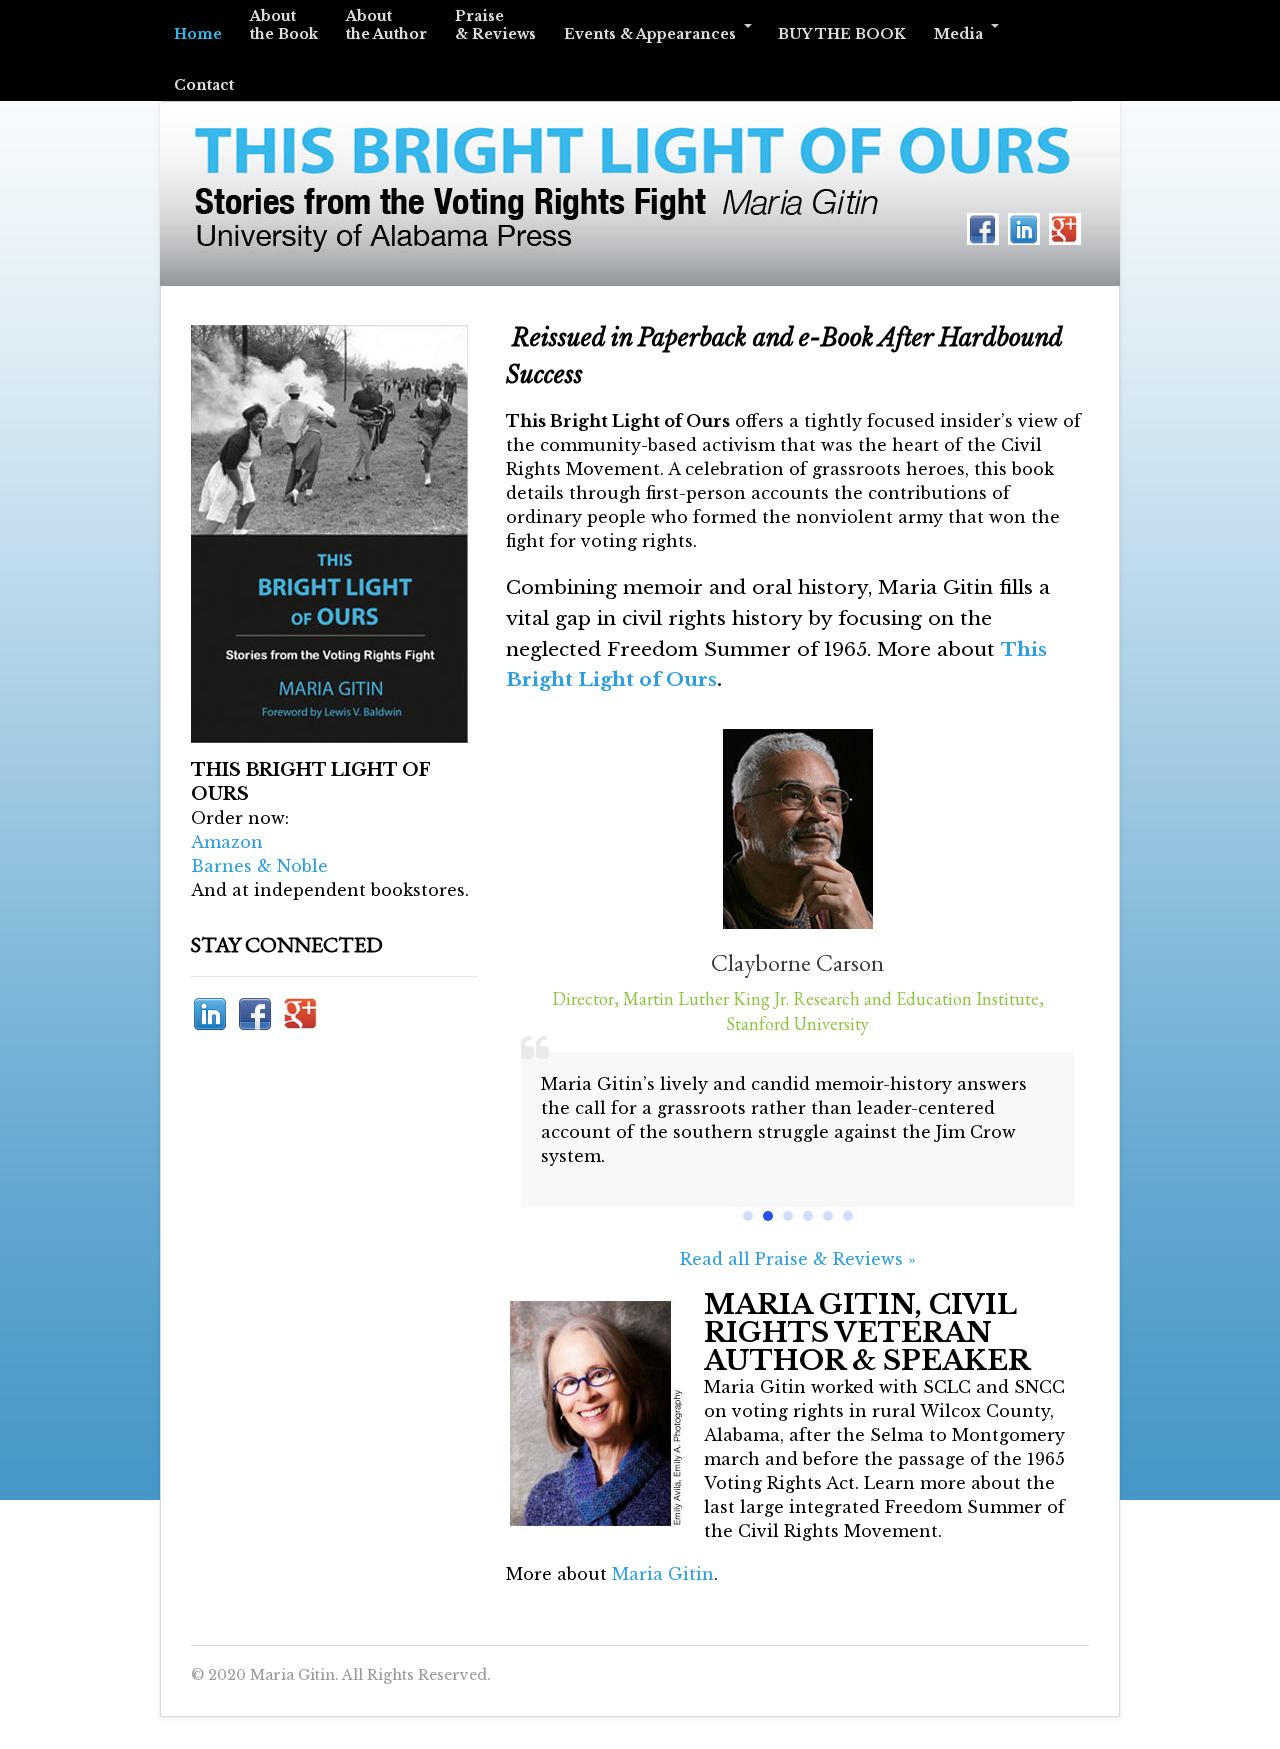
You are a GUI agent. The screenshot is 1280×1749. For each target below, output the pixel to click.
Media (958, 34)
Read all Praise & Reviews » (798, 1259)
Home (198, 34)
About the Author (386, 25)
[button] (748, 1216)
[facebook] (983, 227)
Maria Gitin (663, 1574)
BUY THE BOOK (842, 34)
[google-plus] (1065, 227)
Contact (204, 85)
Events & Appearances (650, 34)
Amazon (227, 842)
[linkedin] (1024, 227)
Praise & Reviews (495, 25)
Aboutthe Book (284, 25)
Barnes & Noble (259, 866)
